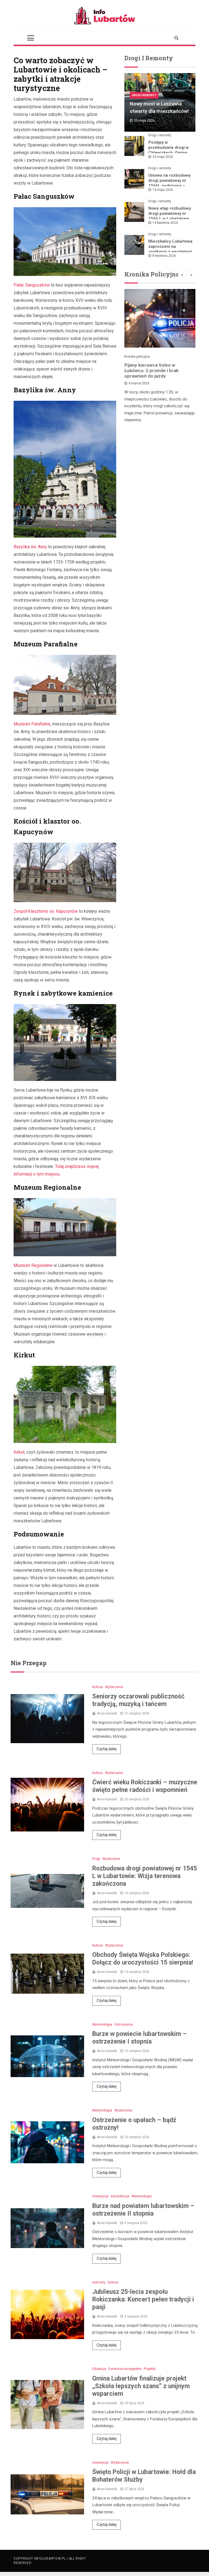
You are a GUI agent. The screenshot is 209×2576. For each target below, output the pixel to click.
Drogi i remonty (144, 95)
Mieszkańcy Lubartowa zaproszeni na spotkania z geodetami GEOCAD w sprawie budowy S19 (170, 252)
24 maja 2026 (163, 157)
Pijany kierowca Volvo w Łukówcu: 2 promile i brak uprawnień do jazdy (151, 370)
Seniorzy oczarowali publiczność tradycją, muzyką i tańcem (138, 1700)
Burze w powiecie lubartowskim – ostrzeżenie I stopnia (139, 2038)
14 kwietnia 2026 (165, 223)
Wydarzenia (114, 1687)
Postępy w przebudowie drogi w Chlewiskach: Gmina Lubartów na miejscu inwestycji (169, 153)
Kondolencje (120, 2196)
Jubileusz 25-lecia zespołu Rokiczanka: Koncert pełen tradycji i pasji (143, 2299)
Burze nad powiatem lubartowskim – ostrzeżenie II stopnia (143, 2210)
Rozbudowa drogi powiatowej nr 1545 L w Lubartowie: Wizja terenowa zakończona (145, 1876)
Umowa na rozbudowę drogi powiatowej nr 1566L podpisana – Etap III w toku (169, 183)
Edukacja (99, 2369)
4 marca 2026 (139, 383)
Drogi (96, 1859)
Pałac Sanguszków (32, 285)
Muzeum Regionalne (33, 1265)
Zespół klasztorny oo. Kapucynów (46, 911)
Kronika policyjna (137, 357)
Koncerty (99, 2282)
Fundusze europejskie (125, 2369)
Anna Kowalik (107, 1713)
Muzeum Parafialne (32, 724)
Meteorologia (102, 2024)
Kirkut (19, 1452)
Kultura (98, 1687)
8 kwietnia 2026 (164, 256)
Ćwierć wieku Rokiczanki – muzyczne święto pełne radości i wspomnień (145, 1786)
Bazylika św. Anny (30, 547)
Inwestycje (100, 2196)
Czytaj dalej (107, 1749)
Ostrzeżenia (124, 2024)
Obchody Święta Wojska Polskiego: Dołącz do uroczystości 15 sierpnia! (143, 1959)
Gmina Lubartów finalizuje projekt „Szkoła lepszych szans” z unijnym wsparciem (141, 2386)
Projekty (150, 2369)
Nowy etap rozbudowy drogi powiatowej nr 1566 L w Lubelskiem (170, 213)
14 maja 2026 (163, 190)
